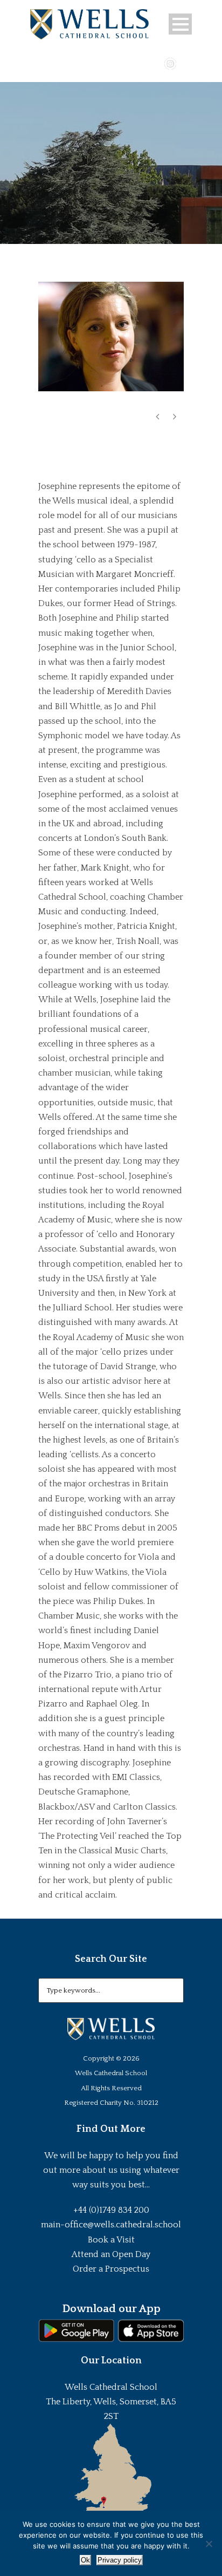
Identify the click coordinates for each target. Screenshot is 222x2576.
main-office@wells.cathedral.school (111, 2225)
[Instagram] (170, 63)
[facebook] (139, 63)
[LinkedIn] (186, 63)
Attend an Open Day (111, 2254)
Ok (85, 2560)
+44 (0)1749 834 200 (111, 2210)
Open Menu (180, 24)
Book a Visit (111, 2240)
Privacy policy (120, 2560)
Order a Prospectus (111, 2269)
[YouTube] (155, 63)
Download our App (111, 2309)
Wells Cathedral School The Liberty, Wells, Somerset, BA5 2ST (111, 2402)
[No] (209, 2544)
